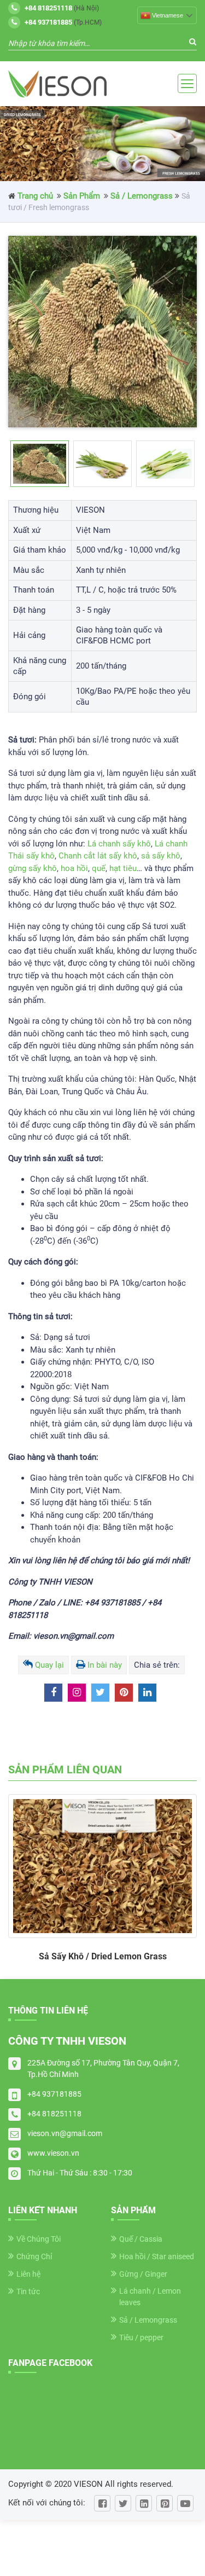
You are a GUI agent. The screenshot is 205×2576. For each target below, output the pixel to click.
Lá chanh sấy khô (119, 844)
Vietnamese (168, 15)
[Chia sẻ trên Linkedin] (147, 1693)
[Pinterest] (165, 2503)
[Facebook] (102, 2503)
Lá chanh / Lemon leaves (150, 2297)
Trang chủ (35, 196)
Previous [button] (30, 464)
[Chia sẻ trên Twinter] (100, 1693)
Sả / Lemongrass (142, 196)
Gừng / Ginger (143, 2274)
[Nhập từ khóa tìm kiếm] (193, 42)
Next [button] (175, 464)
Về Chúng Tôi (39, 2239)
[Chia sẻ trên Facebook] (53, 1693)
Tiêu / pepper (141, 2337)
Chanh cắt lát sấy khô (98, 856)
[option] (102, 332)
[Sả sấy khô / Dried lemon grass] (102, 1866)
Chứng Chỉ (34, 2256)
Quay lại (49, 1665)
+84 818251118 (54, 2114)
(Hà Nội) (62, 8)
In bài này (105, 1665)
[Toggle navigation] (187, 83)
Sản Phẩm (82, 196)
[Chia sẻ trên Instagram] (77, 1693)
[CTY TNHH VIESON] (57, 84)
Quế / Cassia (141, 2239)
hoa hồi (74, 868)
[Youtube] (185, 2503)
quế (99, 868)
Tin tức (28, 2291)
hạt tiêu (123, 868)
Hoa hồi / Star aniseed (157, 2256)
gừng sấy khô (33, 868)
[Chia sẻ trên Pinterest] (124, 1693)
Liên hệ (28, 2274)
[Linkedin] (144, 2503)
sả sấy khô (161, 856)
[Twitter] (123, 2503)
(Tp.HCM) (63, 22)
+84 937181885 (54, 2094)
